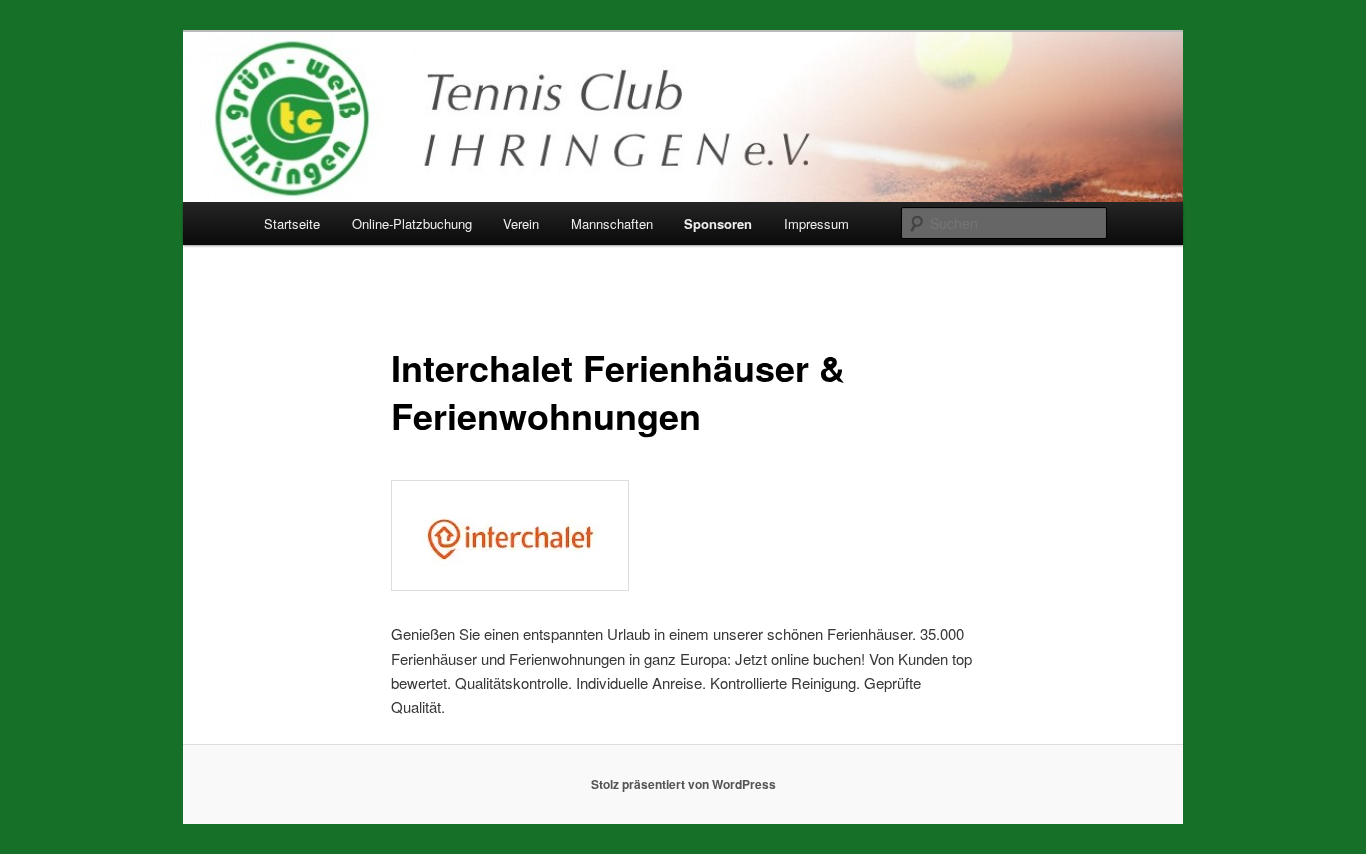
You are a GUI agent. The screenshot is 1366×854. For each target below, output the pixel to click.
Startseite (292, 223)
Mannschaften (612, 223)
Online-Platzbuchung (412, 223)
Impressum (816, 223)
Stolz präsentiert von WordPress (683, 784)
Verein (521, 223)
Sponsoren (718, 223)
